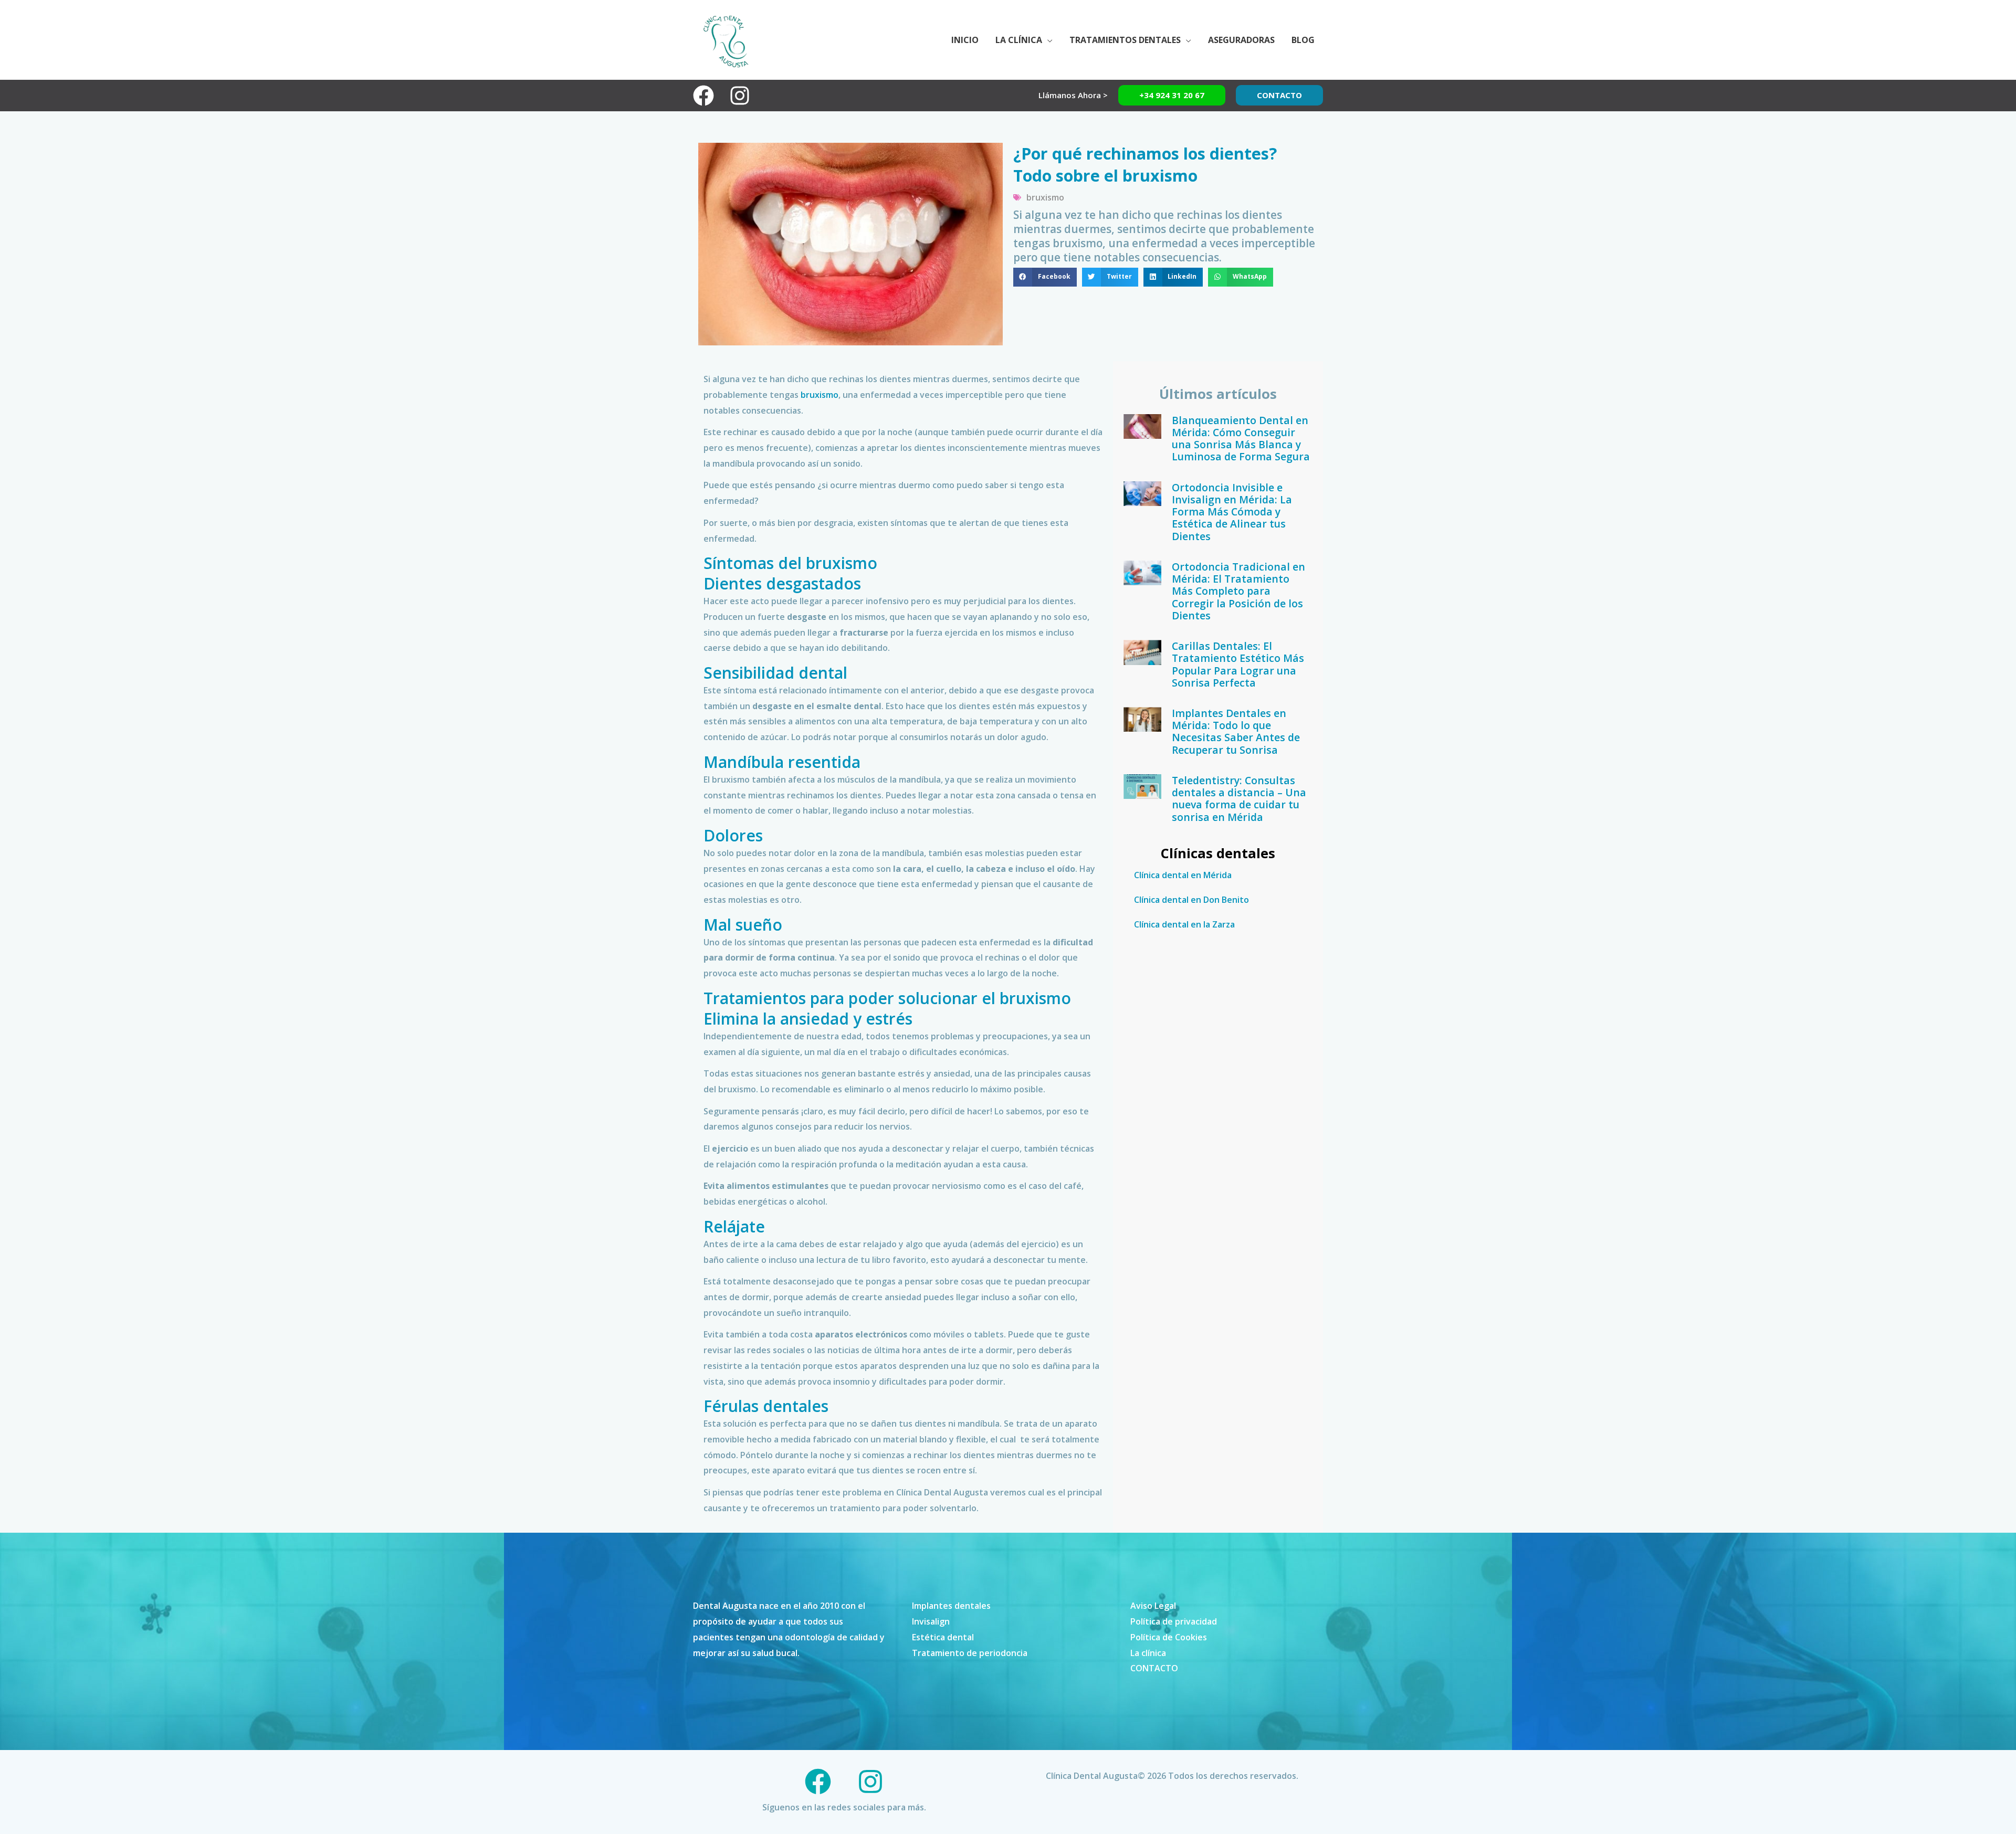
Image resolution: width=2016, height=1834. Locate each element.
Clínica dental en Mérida (1183, 875)
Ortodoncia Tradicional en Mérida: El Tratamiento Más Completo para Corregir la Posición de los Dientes (1238, 591)
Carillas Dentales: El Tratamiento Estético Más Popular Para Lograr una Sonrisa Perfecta (1238, 664)
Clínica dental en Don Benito (1191, 900)
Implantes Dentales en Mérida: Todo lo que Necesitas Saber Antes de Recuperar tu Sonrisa (1236, 731)
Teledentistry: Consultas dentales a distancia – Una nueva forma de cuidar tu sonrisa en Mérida (1239, 799)
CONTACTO (1154, 1668)
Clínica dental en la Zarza (1184, 924)
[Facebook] (703, 96)
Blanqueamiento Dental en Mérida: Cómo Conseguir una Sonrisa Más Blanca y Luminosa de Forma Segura (1241, 439)
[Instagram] (740, 96)
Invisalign (931, 1621)
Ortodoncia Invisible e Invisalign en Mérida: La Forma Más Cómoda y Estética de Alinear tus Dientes (1232, 512)
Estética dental (943, 1637)
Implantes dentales (951, 1606)
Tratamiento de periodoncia (970, 1653)
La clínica (1148, 1653)
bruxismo (1045, 197)
